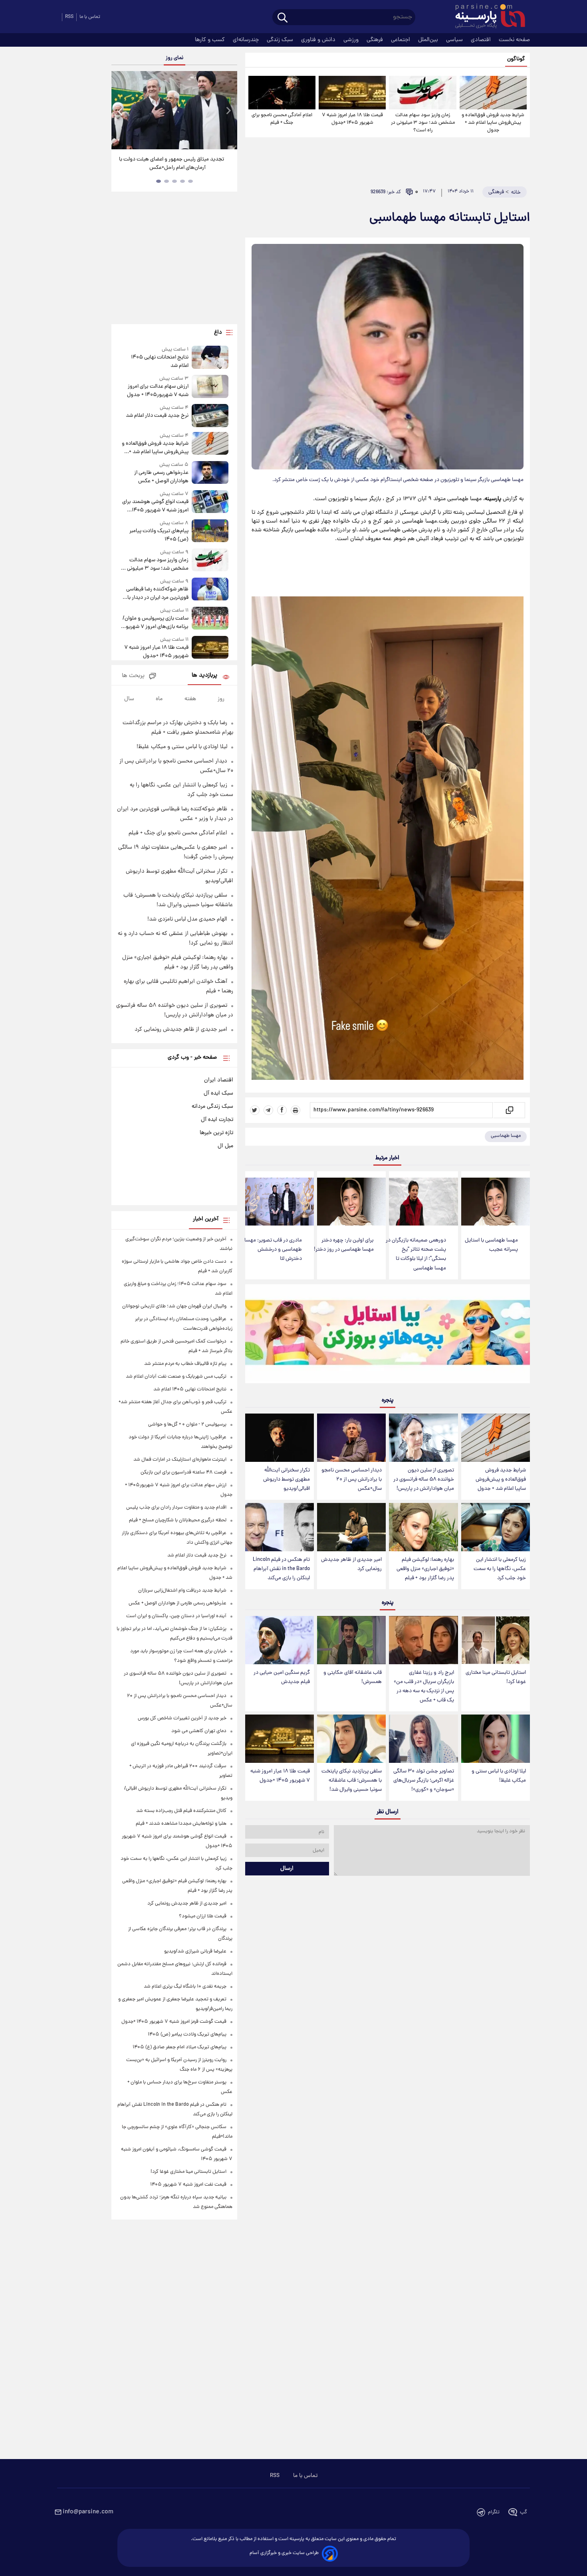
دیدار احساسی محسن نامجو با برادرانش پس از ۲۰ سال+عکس (352, 1480)
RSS (69, 17)
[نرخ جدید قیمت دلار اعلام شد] (210, 415)
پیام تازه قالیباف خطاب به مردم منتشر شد (185, 1364)
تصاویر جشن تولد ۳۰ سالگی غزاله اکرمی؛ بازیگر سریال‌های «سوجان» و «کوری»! (424, 1781)
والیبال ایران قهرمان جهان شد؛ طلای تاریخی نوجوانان (174, 1306)
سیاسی (455, 40)
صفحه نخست (514, 40)
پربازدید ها (204, 676)
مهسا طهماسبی (506, 1136)
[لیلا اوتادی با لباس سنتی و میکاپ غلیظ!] (496, 1739)
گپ (524, 2512)
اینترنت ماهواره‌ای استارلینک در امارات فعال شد (180, 1460)
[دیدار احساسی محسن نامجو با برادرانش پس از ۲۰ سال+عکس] (351, 1438)
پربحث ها (133, 676)
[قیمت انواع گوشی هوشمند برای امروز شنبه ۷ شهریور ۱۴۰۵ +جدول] (210, 502)
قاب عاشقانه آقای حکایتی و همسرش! (353, 1677)
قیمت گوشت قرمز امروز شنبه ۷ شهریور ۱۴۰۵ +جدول (174, 2022)
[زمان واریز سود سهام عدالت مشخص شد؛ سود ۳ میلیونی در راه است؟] (422, 93)
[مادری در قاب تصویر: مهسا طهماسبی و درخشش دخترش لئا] (280, 1202)
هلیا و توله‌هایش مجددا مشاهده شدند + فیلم (181, 1824)
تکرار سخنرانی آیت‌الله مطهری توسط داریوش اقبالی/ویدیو (287, 1480)
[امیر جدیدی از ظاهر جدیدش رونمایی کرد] (351, 1527)
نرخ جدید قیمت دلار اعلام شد (157, 416)
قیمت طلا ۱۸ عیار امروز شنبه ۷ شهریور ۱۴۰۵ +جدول (352, 119)
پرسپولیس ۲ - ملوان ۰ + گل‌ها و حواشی (187, 1425)
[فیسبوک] (282, 1110)
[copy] (509, 1110)
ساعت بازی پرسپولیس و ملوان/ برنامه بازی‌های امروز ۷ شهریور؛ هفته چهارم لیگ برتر (155, 623)
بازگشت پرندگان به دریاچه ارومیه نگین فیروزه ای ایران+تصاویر (172, 164)
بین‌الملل (429, 40)
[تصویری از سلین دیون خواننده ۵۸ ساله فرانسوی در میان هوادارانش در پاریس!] (423, 1438)
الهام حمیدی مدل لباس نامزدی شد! (187, 919)
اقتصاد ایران (219, 1080)
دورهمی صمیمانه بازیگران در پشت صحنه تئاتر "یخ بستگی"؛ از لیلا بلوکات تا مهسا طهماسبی (416, 1254)
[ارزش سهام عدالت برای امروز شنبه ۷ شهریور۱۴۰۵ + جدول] (210, 387)
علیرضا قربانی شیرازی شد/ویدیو (195, 1951)
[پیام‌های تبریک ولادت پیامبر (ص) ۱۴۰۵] (210, 532)
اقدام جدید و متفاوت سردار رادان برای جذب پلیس (176, 1508)
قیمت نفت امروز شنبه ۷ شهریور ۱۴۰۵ (188, 2185)
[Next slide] (228, 111)
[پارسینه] (486, 17)
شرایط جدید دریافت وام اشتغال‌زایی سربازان (182, 1591)
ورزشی (352, 40)
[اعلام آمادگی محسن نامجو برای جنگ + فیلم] (282, 93)
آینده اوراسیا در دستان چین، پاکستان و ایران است (176, 1616)
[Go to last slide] (121, 111)
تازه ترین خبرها (216, 1133)
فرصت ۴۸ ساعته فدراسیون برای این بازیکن (183, 1472)
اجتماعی (401, 40)
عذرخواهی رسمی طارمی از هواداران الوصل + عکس (161, 477)
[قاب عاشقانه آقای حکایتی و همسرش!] (351, 1640)
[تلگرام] (268, 1110)
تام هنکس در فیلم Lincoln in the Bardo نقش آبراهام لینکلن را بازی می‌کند (281, 1569)
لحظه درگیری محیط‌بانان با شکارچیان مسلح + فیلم (178, 1520)
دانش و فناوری (319, 40)
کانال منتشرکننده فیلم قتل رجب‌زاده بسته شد (181, 1811)
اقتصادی (482, 40)
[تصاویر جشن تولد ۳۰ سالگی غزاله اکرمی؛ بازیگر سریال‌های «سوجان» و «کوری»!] (423, 1739)
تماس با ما (90, 17)
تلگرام (494, 2512)
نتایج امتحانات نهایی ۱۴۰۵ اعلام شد (160, 362)
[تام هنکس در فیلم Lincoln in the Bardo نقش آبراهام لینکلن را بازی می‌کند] (280, 1527)
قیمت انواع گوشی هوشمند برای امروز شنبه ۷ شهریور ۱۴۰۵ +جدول (155, 506)
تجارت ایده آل (217, 1120)
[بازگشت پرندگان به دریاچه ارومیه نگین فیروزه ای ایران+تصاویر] (174, 110)
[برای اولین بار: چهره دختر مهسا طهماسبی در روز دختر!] (351, 1202)
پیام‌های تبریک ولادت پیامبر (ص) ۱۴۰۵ (159, 535)
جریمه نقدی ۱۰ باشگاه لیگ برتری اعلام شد (185, 1987)
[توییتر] (255, 1110)
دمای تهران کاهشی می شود (199, 1731)
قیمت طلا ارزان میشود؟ (203, 1916)
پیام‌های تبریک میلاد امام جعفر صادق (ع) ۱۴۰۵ (179, 2047)
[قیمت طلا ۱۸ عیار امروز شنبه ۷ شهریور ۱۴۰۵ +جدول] (352, 93)
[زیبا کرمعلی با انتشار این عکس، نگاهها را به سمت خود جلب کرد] (496, 1527)
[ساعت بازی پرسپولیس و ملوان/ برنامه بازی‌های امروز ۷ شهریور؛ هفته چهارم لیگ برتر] (210, 619)
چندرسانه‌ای (247, 40)
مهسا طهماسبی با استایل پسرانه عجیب (491, 1245)
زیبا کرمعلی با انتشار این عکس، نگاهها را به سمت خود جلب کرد (500, 1569)
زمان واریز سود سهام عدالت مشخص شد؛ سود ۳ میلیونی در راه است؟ (423, 123)
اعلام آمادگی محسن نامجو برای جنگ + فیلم (282, 119)
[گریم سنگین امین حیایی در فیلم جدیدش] (280, 1640)
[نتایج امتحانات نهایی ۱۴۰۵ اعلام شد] (210, 358)
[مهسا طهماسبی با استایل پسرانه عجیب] (496, 1202)
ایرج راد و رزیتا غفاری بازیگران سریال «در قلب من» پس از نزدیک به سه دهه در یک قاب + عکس (424, 1687)
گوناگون (516, 59)
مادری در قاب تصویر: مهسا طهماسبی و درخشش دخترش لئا (273, 1250)
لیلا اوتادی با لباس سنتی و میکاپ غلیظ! (499, 1776)
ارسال (287, 1869)
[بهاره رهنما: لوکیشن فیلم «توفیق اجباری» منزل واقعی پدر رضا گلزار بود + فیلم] (423, 1527)
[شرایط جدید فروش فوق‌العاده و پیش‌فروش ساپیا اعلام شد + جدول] (493, 93)
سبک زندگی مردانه (212, 1107)
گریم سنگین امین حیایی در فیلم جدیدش (282, 1677)
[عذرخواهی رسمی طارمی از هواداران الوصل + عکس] (210, 473)
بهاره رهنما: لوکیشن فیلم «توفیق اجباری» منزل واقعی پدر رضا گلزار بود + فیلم (425, 1569)
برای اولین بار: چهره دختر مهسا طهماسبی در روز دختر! (344, 1245)
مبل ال (225, 1146)
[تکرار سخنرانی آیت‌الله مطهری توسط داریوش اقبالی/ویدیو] (280, 1438)
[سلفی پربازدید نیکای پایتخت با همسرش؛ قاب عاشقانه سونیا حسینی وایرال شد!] (351, 1739)
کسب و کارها (211, 40)
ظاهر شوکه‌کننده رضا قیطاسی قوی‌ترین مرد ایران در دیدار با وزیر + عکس (157, 594)
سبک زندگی (281, 40)
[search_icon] (283, 18)
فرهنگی (376, 40)
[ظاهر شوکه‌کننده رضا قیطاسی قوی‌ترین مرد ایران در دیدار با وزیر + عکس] (210, 590)
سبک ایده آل (218, 1093)
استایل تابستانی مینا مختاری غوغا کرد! (496, 1677)
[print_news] (295, 1110)
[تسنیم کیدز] (388, 1336)
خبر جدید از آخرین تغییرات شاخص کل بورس (182, 1718)
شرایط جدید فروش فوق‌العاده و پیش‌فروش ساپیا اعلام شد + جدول (493, 123)
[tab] (190, 181)
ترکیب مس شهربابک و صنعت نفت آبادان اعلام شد (176, 1377)
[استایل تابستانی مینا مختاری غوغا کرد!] (496, 1640)
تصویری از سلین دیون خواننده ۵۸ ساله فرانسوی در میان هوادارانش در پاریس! (424, 1480)
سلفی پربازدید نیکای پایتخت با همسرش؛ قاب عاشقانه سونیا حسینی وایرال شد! (352, 1781)
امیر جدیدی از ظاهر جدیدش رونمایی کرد (351, 1564)
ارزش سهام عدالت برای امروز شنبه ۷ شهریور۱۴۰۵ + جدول (158, 391)
